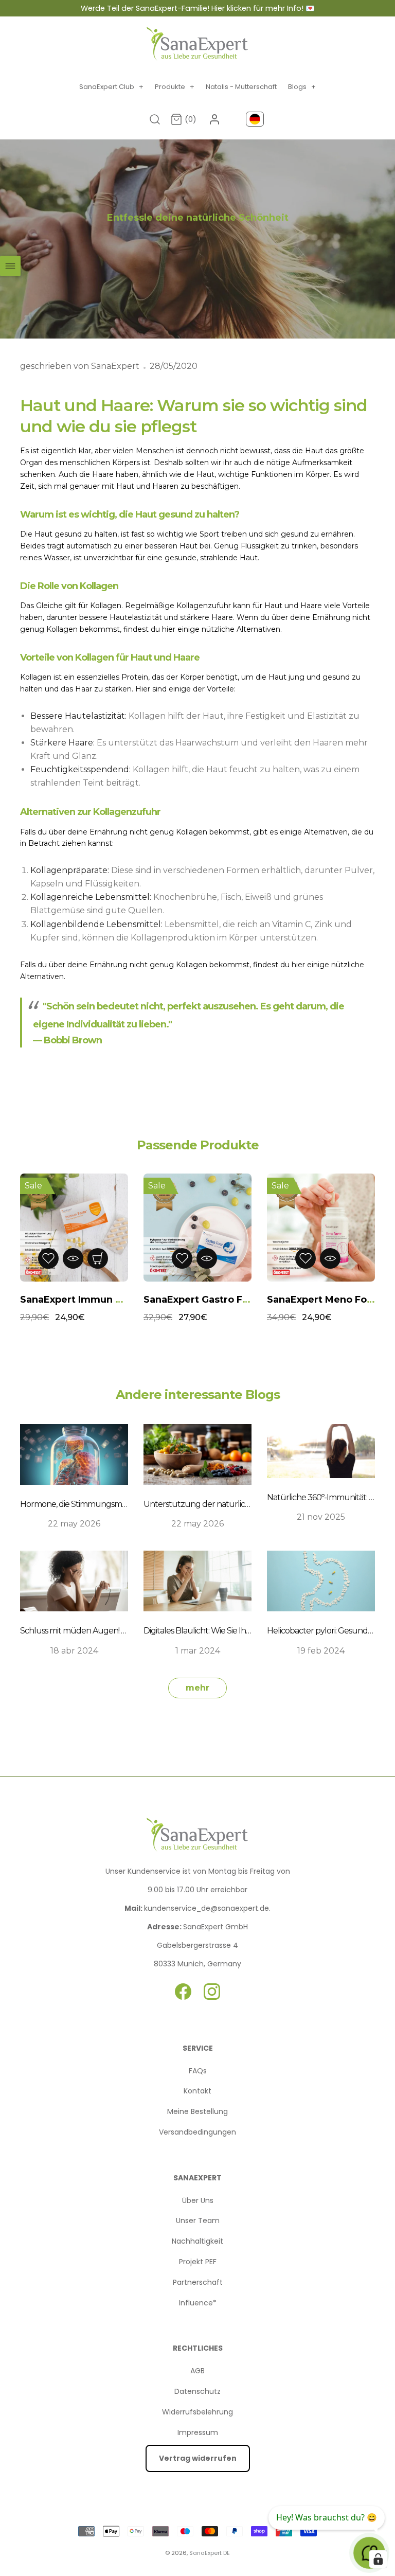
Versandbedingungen (197, 2132)
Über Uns (198, 2200)
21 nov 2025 (321, 1517)
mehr (197, 1688)
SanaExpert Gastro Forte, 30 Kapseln (232, 1300)
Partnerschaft (198, 2282)
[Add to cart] (231, 1258)
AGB (197, 2371)
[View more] (98, 1258)
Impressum (198, 2432)
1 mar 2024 (198, 1651)
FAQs (198, 2071)
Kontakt (197, 2091)
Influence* (198, 2303)
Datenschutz (197, 2391)
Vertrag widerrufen (198, 2458)
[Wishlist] (48, 1258)
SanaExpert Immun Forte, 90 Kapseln (110, 1300)
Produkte (175, 87)
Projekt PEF (198, 2262)
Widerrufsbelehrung (197, 2412)
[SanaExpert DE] (197, 44)
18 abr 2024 (74, 1651)
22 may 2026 (74, 1524)
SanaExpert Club (111, 87)
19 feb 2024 (321, 1651)
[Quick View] (73, 1258)
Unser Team (198, 2220)
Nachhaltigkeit (197, 2241)
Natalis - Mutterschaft (241, 87)
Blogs (302, 87)
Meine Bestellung (197, 2111)
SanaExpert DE (210, 2553)
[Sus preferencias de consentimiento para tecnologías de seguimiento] (378, 2559)
